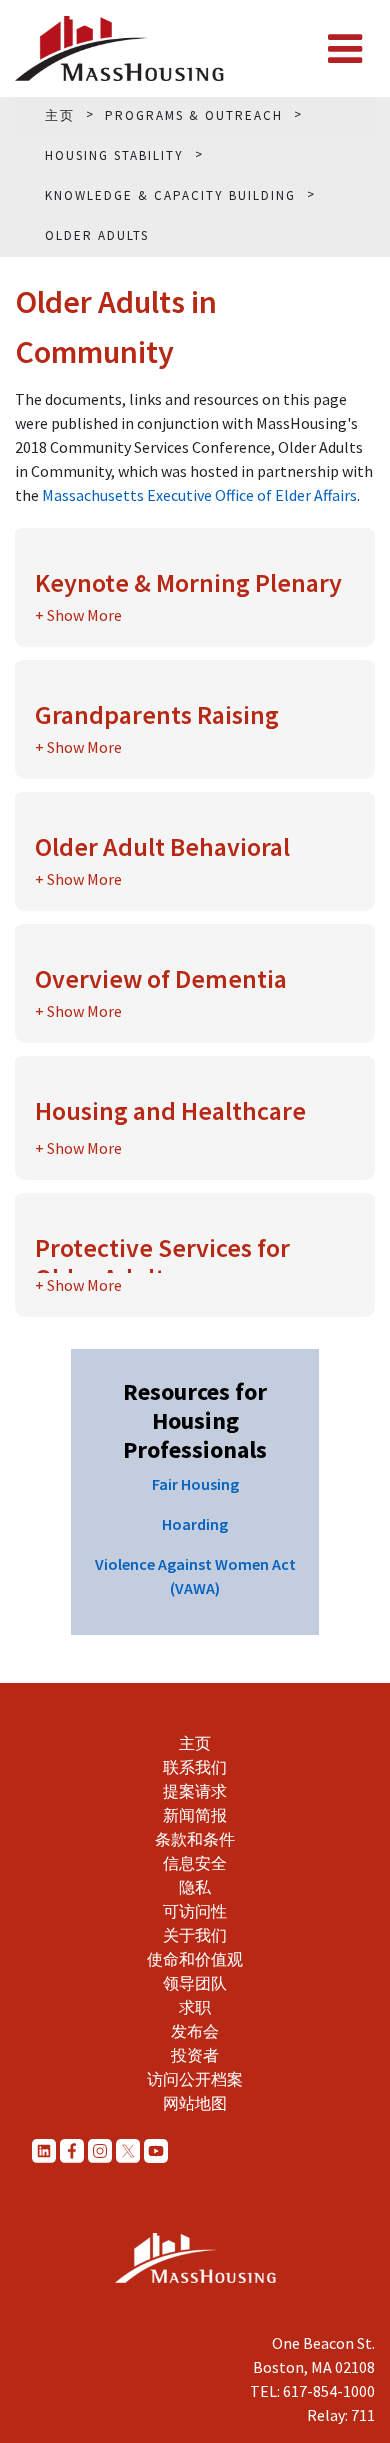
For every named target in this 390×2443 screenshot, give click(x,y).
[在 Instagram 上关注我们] (100, 2150)
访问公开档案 (195, 2079)
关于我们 (195, 1935)
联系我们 (195, 1767)
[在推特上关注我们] (128, 2150)
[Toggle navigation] (345, 49)
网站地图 (195, 2103)
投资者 (195, 2055)
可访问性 (195, 1911)
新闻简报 (195, 1815)
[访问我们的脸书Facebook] (72, 2150)
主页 (195, 1743)
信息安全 (195, 1863)
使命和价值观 (195, 1959)
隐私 (195, 1887)
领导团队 (195, 1983)
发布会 (195, 2031)
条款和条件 (195, 1839)
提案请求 (195, 1791)
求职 (195, 2007)
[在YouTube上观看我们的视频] (156, 2150)
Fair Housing (195, 1484)
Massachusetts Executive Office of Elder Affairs (199, 495)
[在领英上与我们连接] (44, 2150)
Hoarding (195, 1524)
